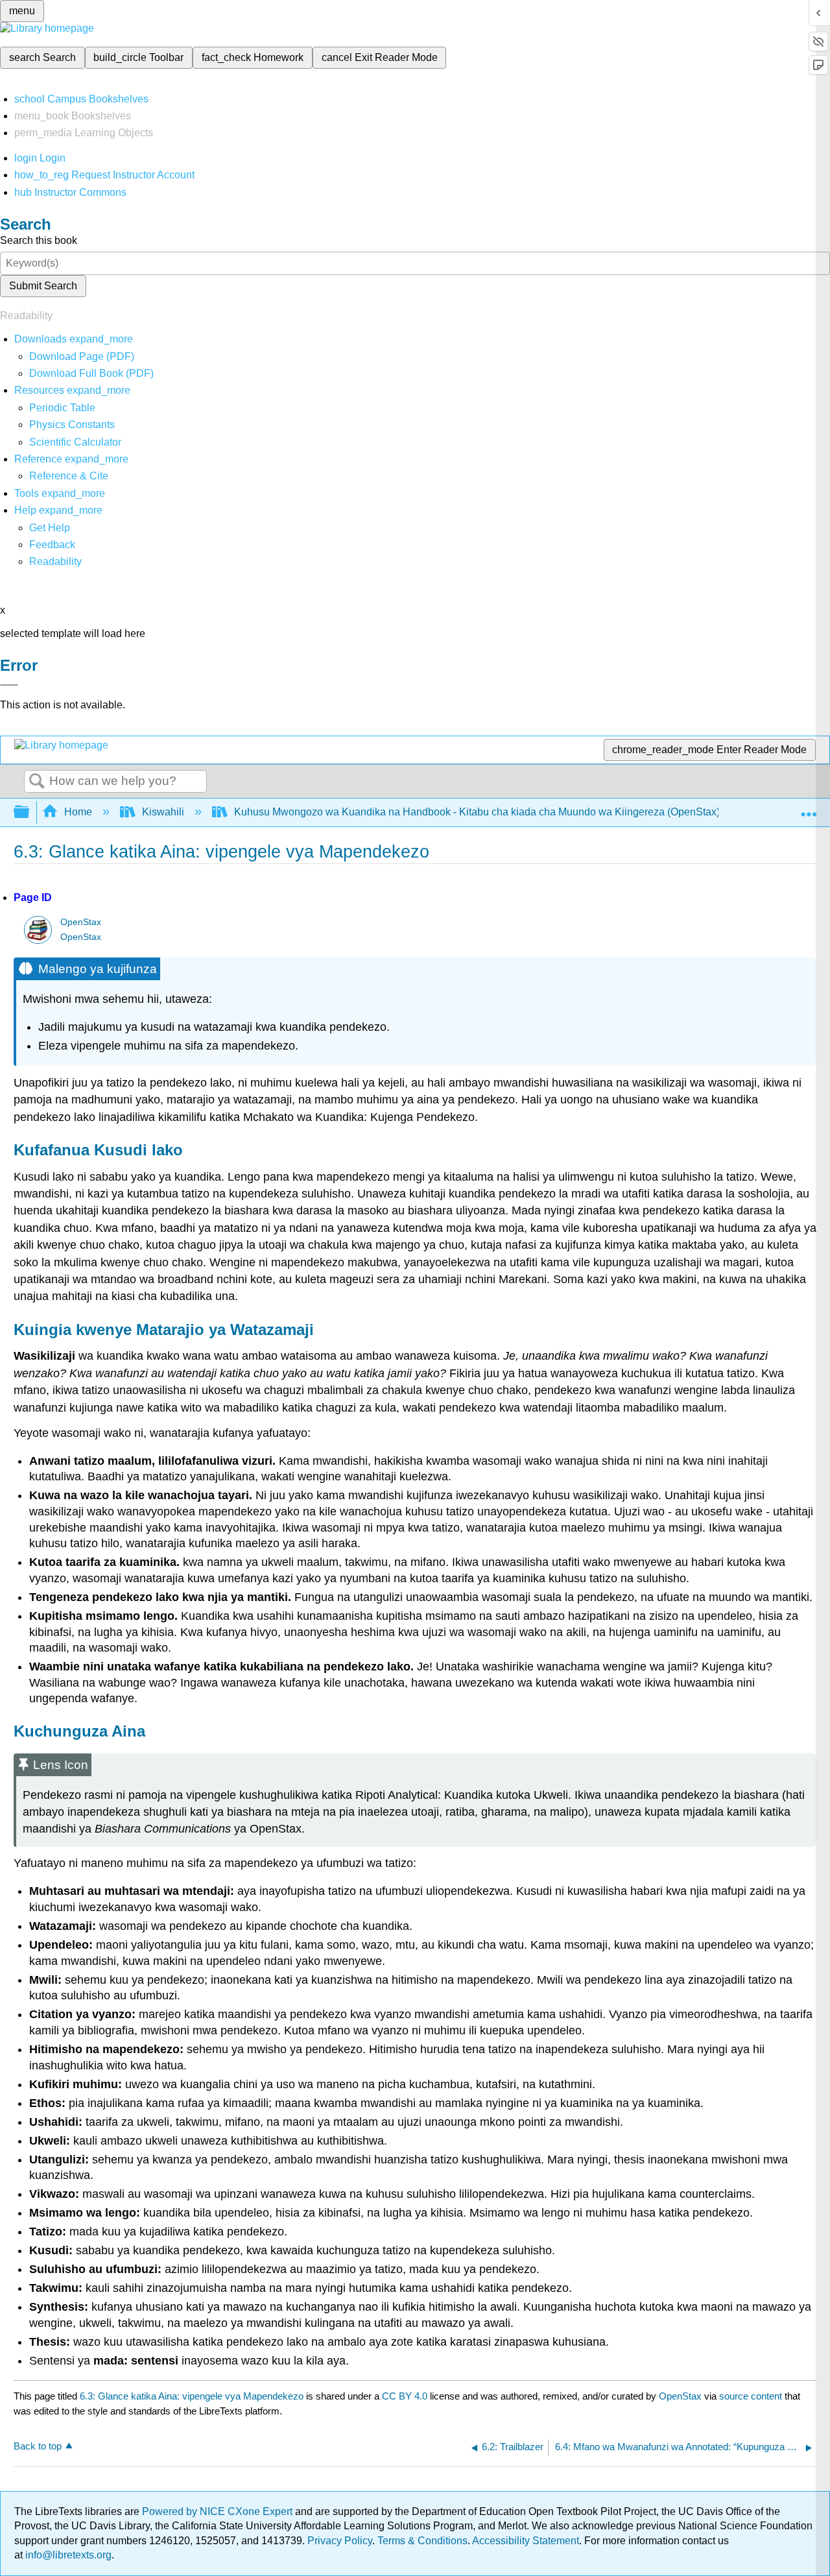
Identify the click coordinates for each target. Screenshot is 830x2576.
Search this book (39, 240)
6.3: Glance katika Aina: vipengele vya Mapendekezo (192, 2396)
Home (78, 812)
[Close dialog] (9, 685)
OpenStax (81, 922)
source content (751, 2396)
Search (37, 782)
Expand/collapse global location (809, 808)
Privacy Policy (340, 2541)
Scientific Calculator (75, 442)
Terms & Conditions (422, 2541)
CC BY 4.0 (405, 2396)
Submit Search (43, 286)
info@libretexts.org (67, 2555)
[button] (52, 545)
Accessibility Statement (526, 2541)
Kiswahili (163, 812)
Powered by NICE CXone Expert (219, 2511)
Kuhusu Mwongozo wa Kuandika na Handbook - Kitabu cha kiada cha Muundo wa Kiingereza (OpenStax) (477, 812)
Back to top (38, 2446)
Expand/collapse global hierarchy (30, 813)
